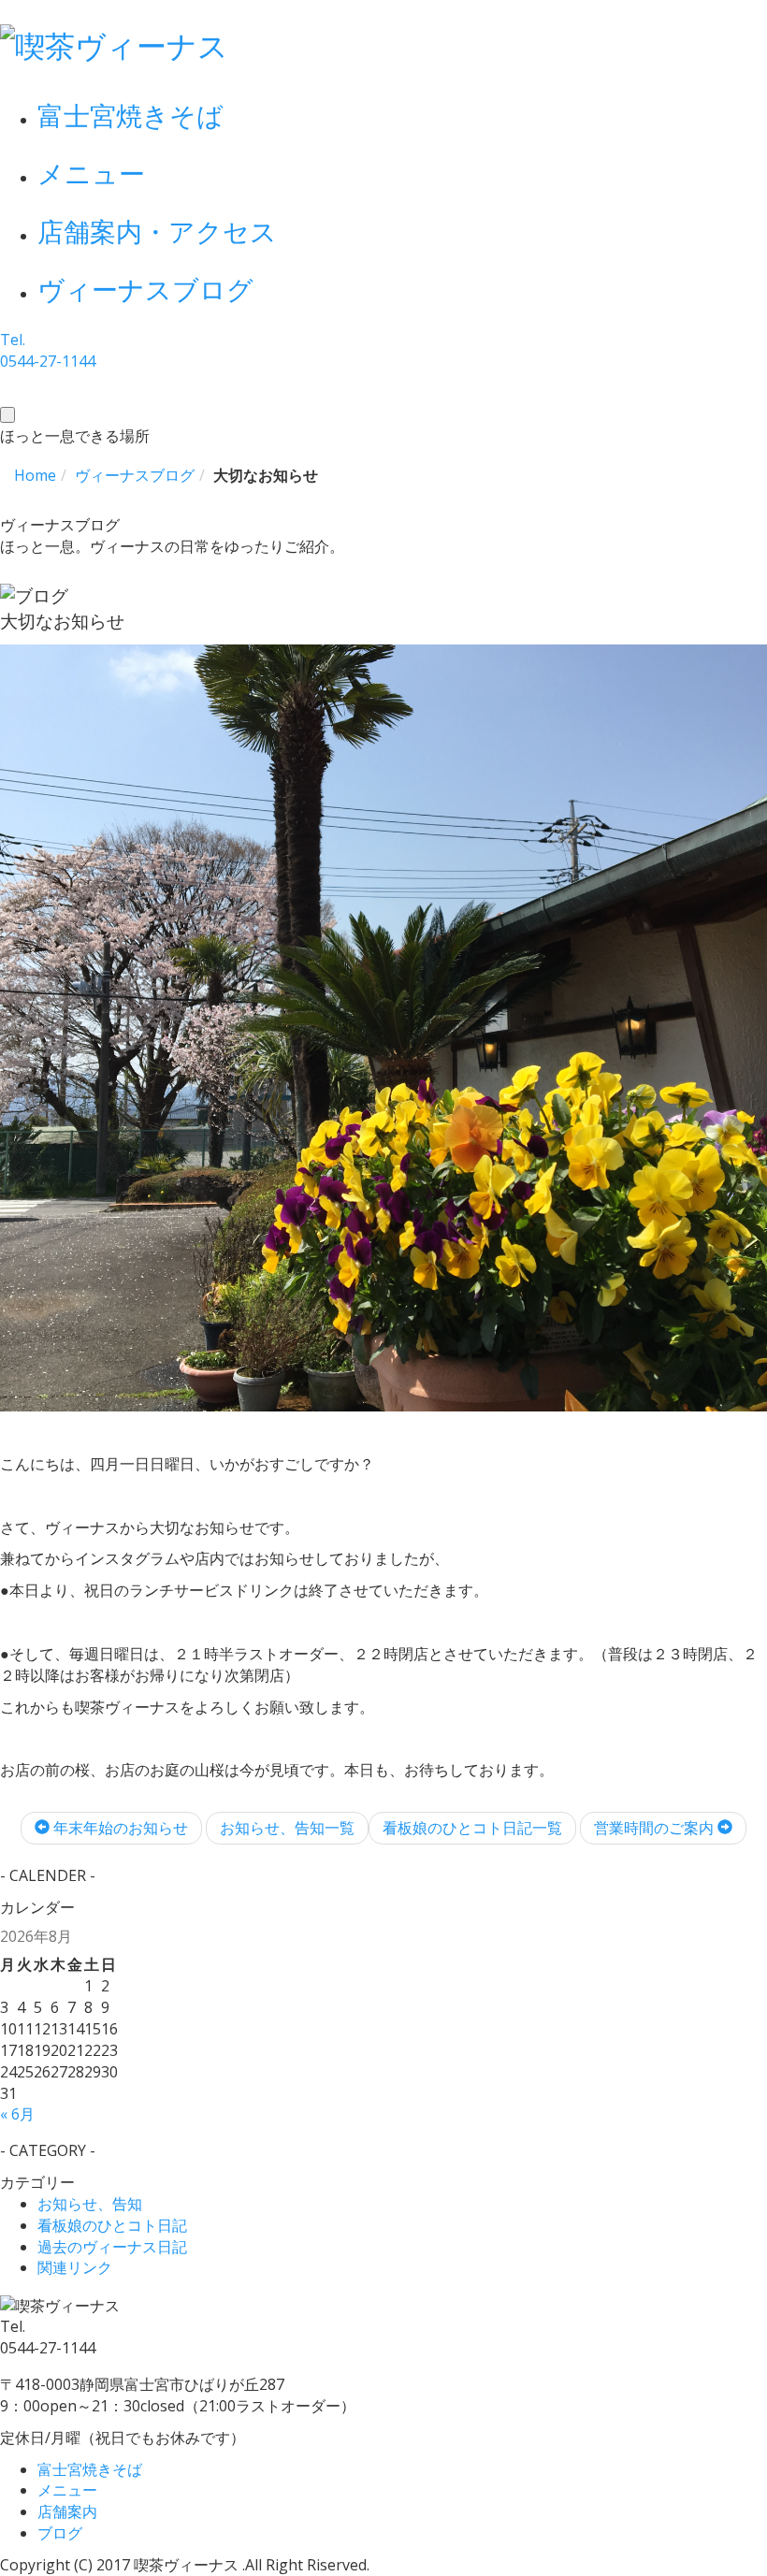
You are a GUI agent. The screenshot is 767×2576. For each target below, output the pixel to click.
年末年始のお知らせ (119, 1828)
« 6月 (17, 2114)
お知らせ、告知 (90, 2204)
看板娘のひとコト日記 (112, 2225)
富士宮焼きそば (130, 115)
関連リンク (75, 2267)
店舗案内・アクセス (157, 231)
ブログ (60, 2533)
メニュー (91, 173)
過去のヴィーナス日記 (112, 2247)
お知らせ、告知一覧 (287, 1828)
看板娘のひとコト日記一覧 (472, 1828)
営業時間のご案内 (656, 1828)
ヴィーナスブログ (145, 289)
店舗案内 (67, 2511)
